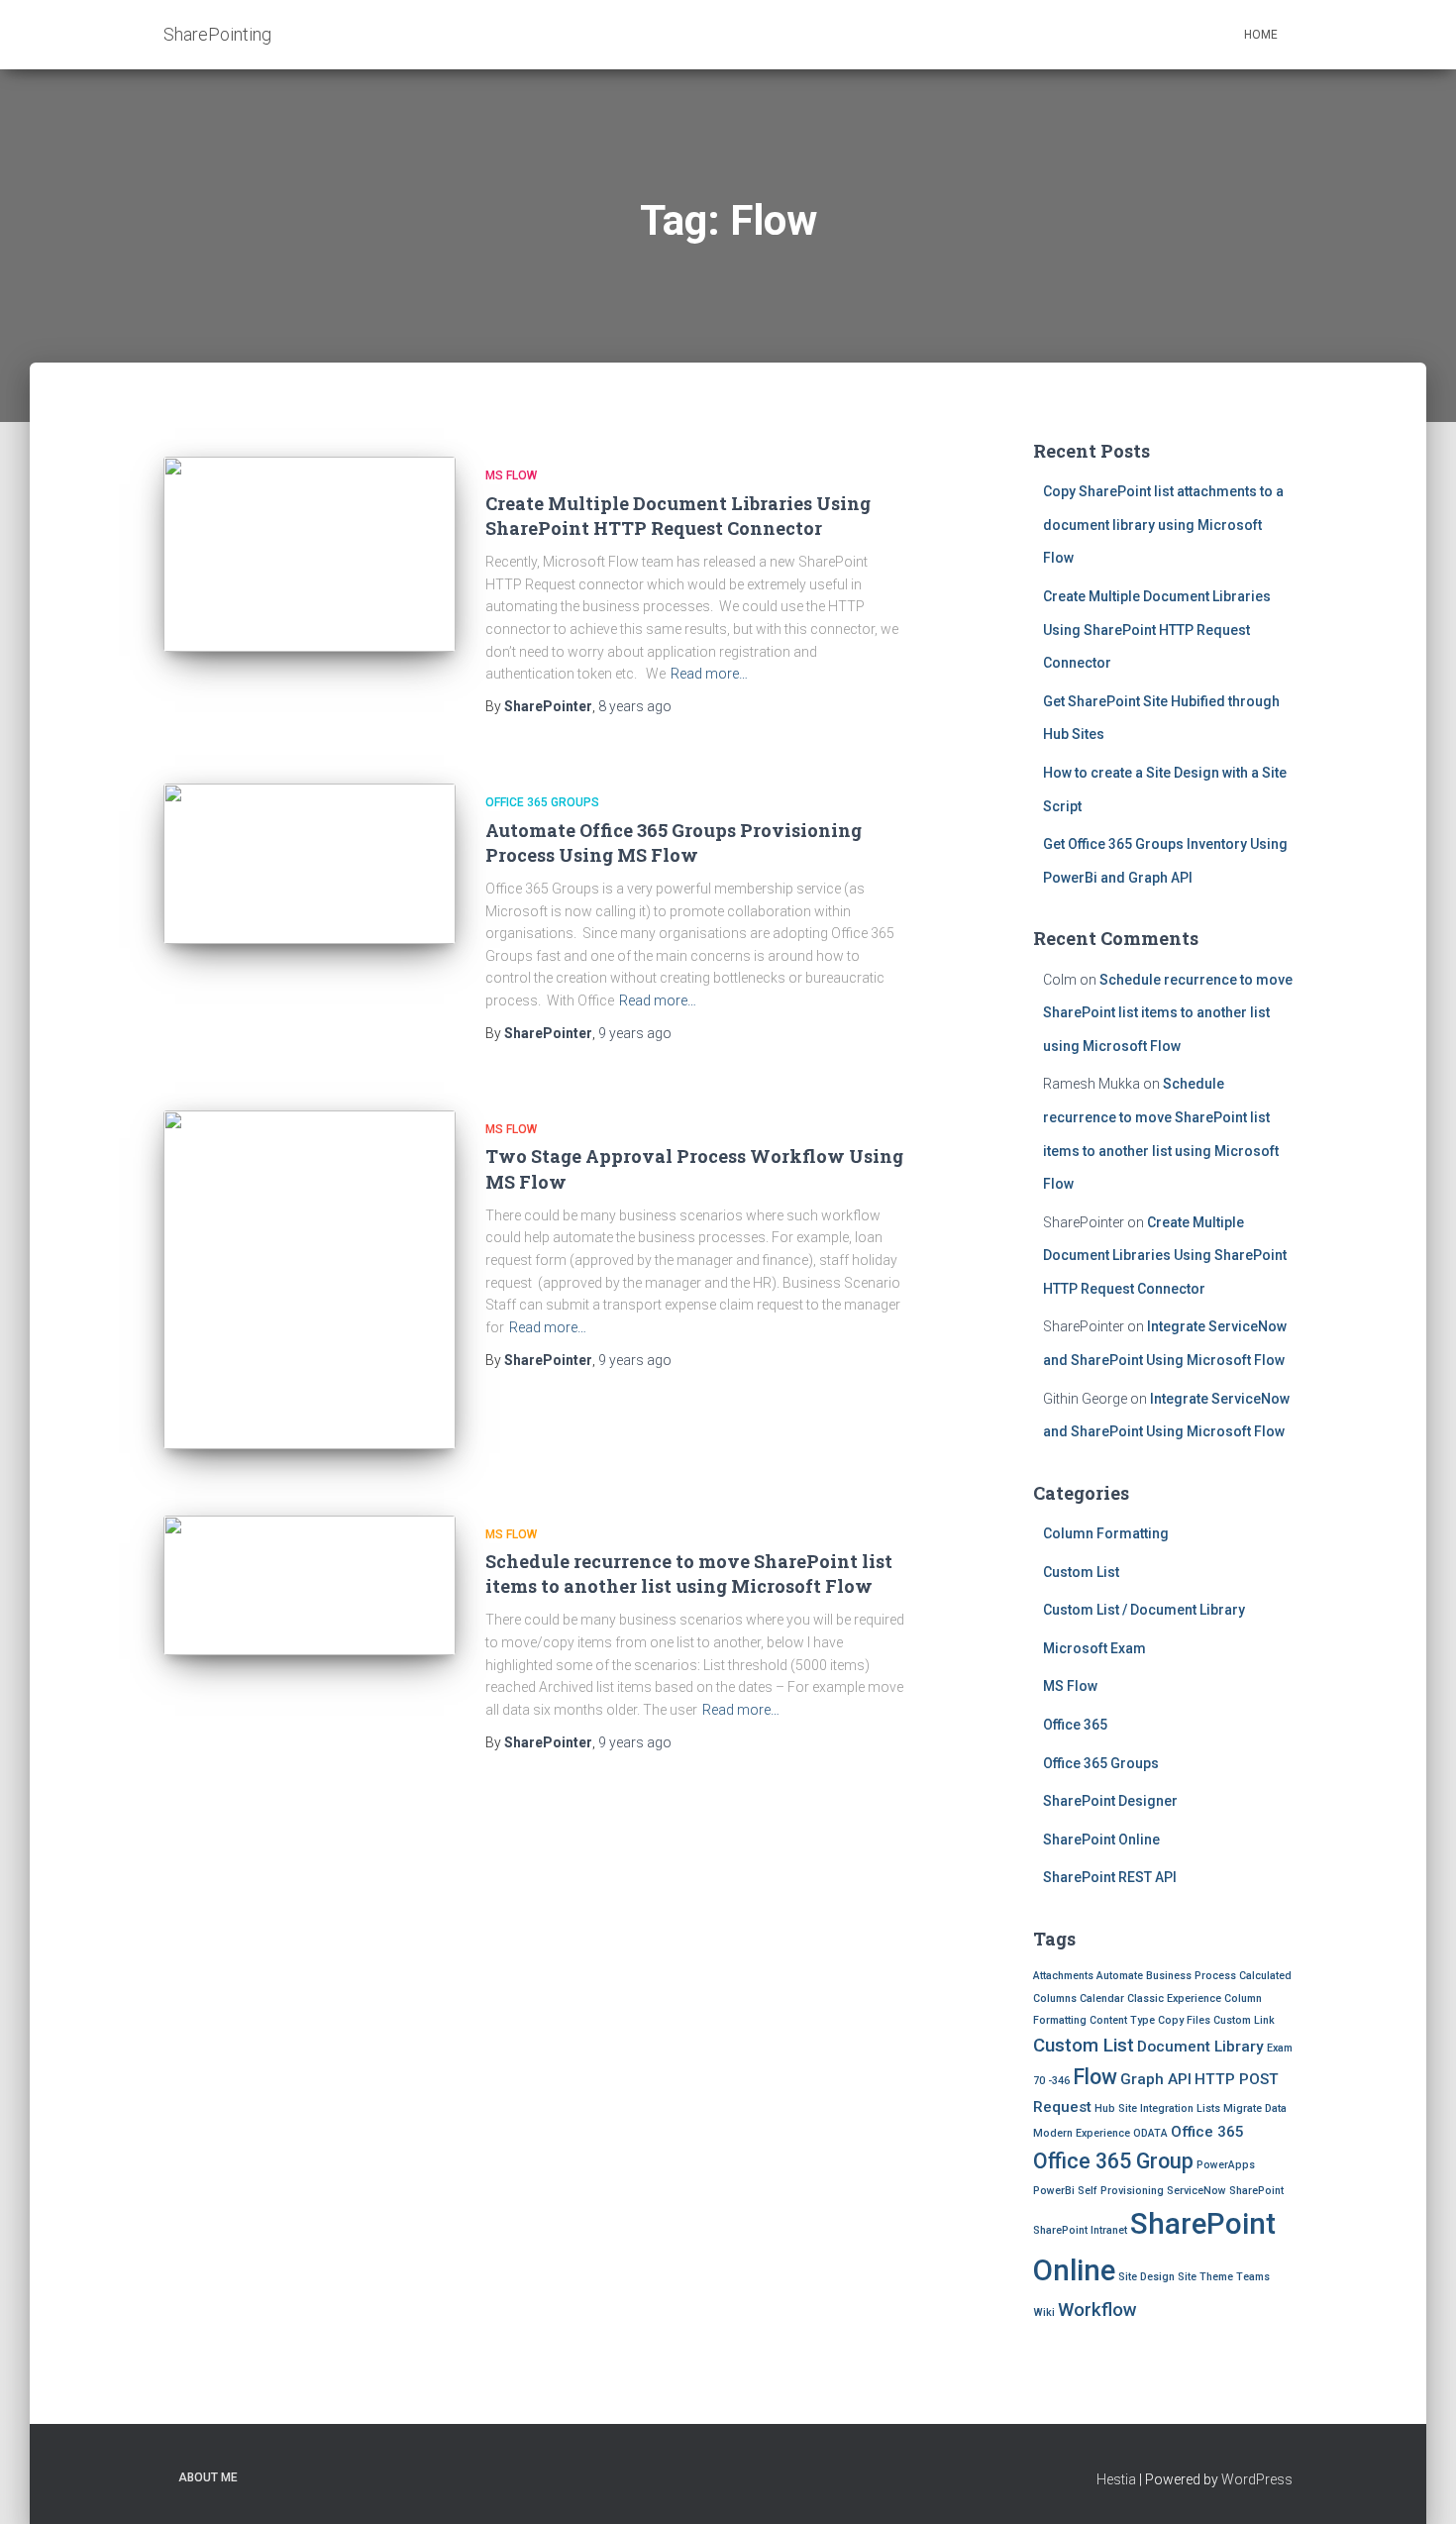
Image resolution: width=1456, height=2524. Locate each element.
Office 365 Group (1113, 2161)
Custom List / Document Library (1144, 1610)
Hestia (1116, 2479)
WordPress (1257, 2479)
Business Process (1191, 1976)
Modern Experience (1082, 2133)
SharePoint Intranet (1080, 2230)
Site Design (1146, 2277)
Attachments (1063, 1976)
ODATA (1150, 2133)
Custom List (1081, 1572)
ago (635, 706)
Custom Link (1244, 2020)
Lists (1208, 2108)
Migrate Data (1255, 2108)
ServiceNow (1196, 2191)
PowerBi (1054, 2191)
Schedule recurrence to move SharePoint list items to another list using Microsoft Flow (689, 1574)
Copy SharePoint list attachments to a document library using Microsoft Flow (1163, 525)
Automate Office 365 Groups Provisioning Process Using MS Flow (674, 842)
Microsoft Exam (1094, 1648)
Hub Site (1116, 2108)
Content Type (1122, 2020)
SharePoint (1256, 2191)
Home (1261, 35)
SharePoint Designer (1110, 1801)
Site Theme (1205, 2277)
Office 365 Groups (542, 802)
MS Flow (511, 475)
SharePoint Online (1101, 1840)
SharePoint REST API (1110, 1877)
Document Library (1200, 2047)
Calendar (1102, 1998)
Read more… (709, 674)
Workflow (1097, 2310)
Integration (1167, 2108)
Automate (1120, 1976)
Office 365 (1075, 1725)
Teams (1253, 2277)
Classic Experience (1174, 1998)
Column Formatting (1106, 1533)
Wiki (1044, 2313)
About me (208, 2477)
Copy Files (1184, 2020)
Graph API (1156, 2079)
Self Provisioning (1121, 2191)
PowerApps (1226, 2165)
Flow (1095, 2077)
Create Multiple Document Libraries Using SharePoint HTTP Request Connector (678, 516)
